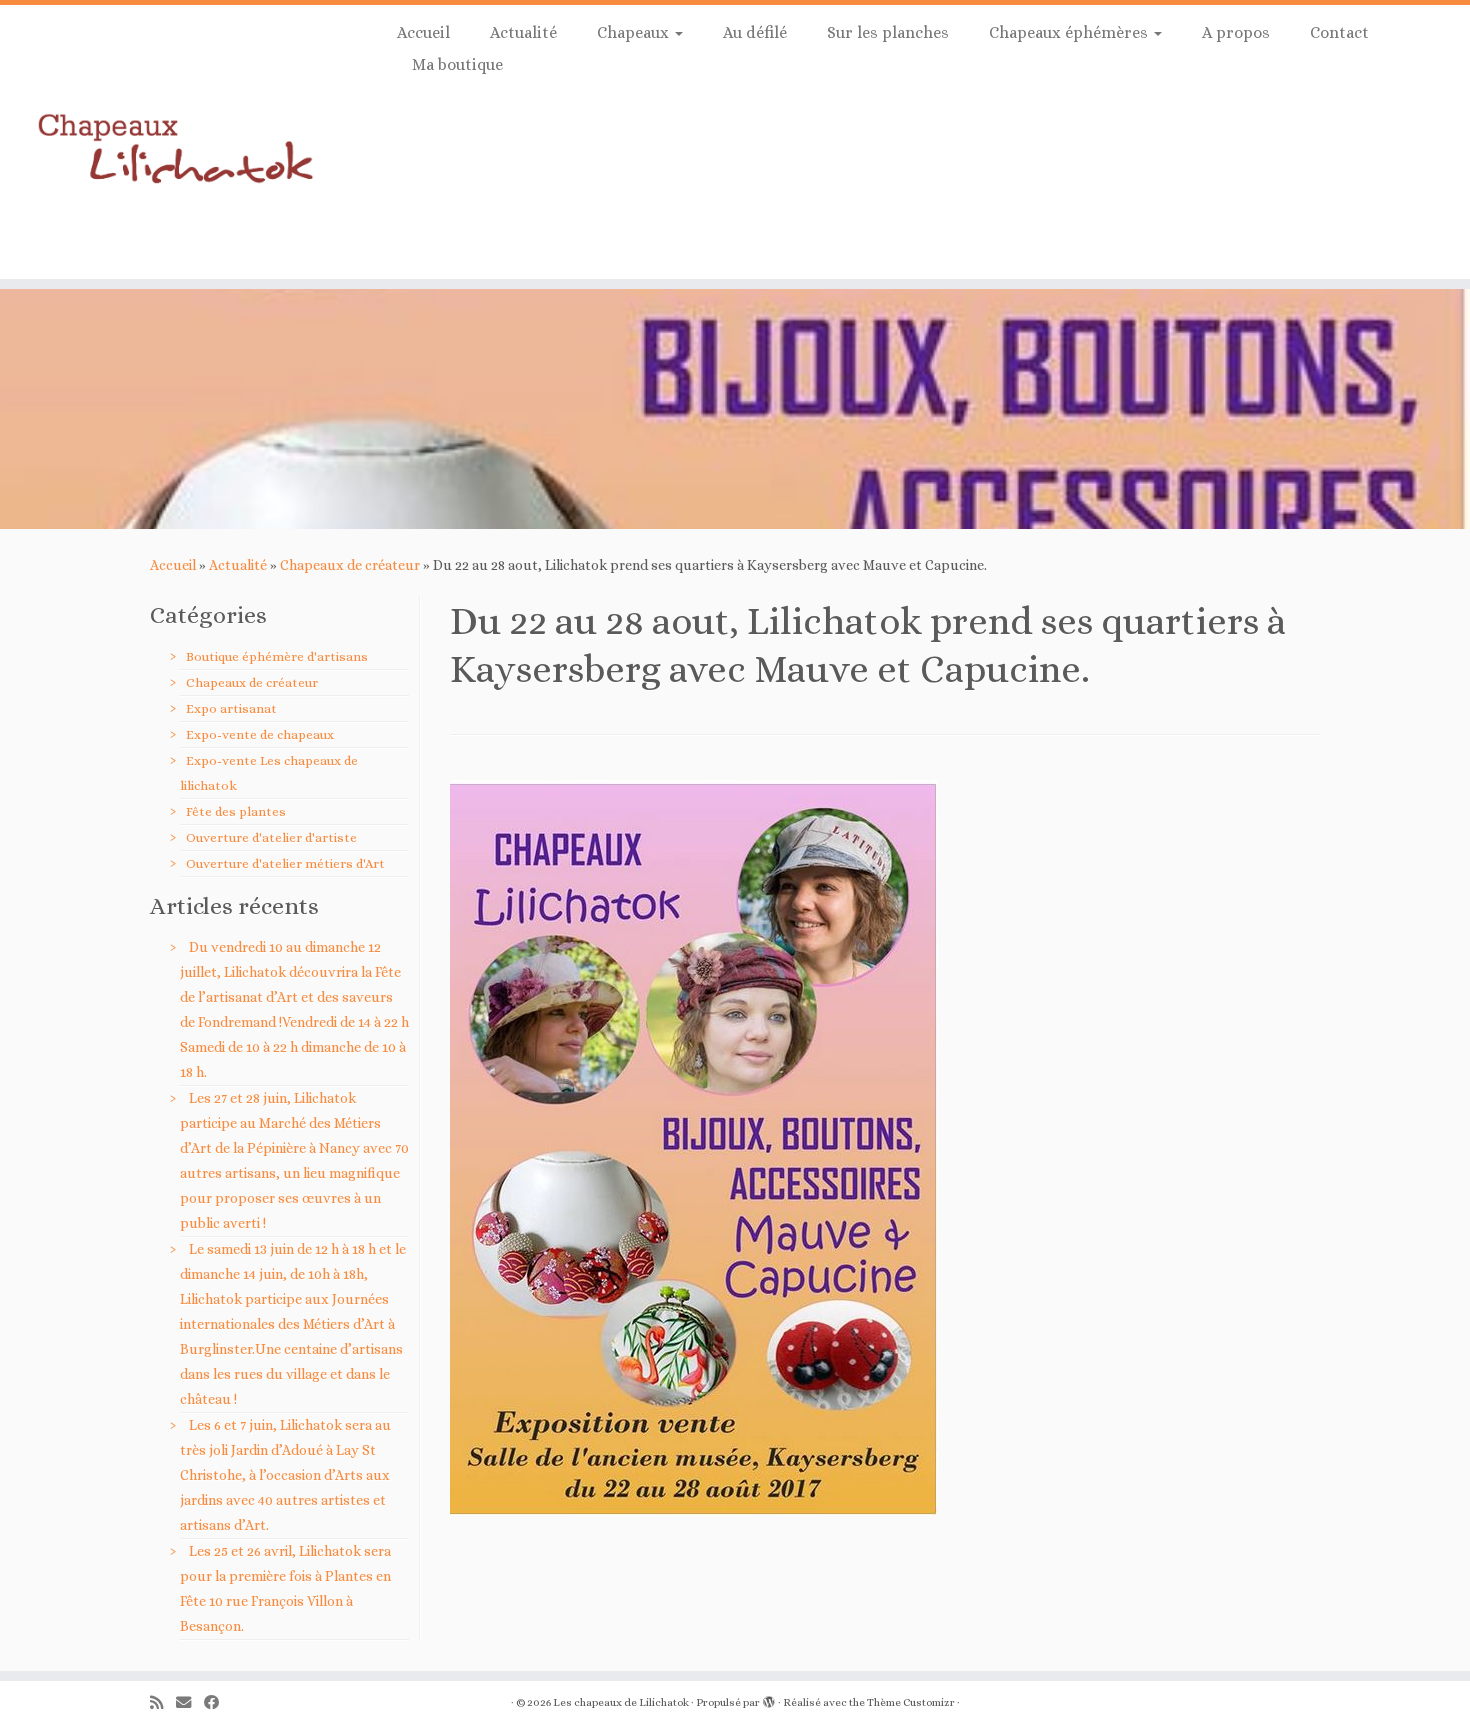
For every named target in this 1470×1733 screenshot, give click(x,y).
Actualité (523, 32)
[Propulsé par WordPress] (769, 1699)
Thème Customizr (911, 1702)
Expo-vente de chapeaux (260, 734)
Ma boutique (457, 64)
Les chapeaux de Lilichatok (621, 1702)
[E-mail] (190, 1703)
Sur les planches (888, 32)
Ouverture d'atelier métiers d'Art (285, 863)
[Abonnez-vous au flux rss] (163, 1703)
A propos (1236, 32)
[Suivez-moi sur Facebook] (218, 1703)
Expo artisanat (231, 708)
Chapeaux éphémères (1070, 32)
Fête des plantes (236, 811)
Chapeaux (635, 32)
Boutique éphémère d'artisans (277, 656)
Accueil (423, 32)
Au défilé (755, 32)
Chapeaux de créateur (350, 565)
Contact (1339, 32)
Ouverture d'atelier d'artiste (271, 837)
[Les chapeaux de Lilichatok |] (169, 142)
